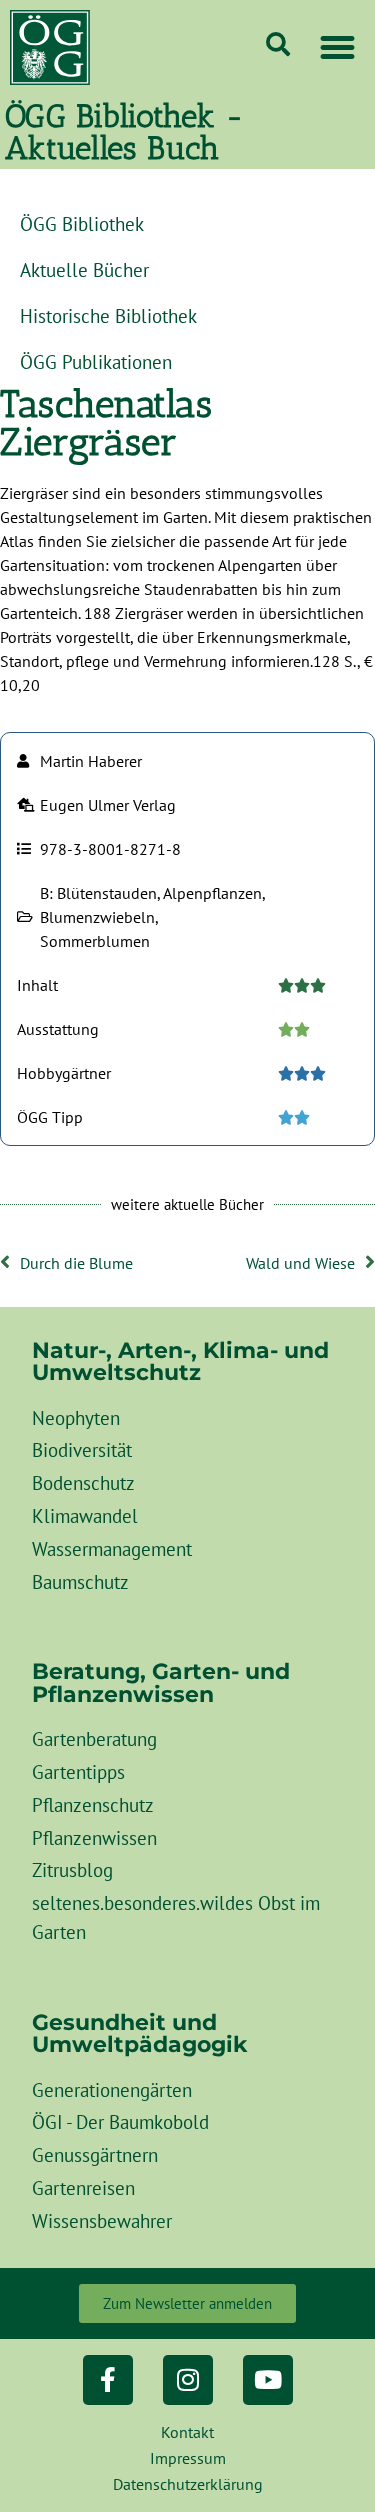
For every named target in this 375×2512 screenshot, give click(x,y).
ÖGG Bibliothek (82, 223)
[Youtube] (268, 2380)
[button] (338, 48)
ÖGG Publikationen (96, 361)
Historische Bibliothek (108, 315)
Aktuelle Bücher (84, 269)
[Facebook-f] (108, 2380)
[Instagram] (188, 2380)
